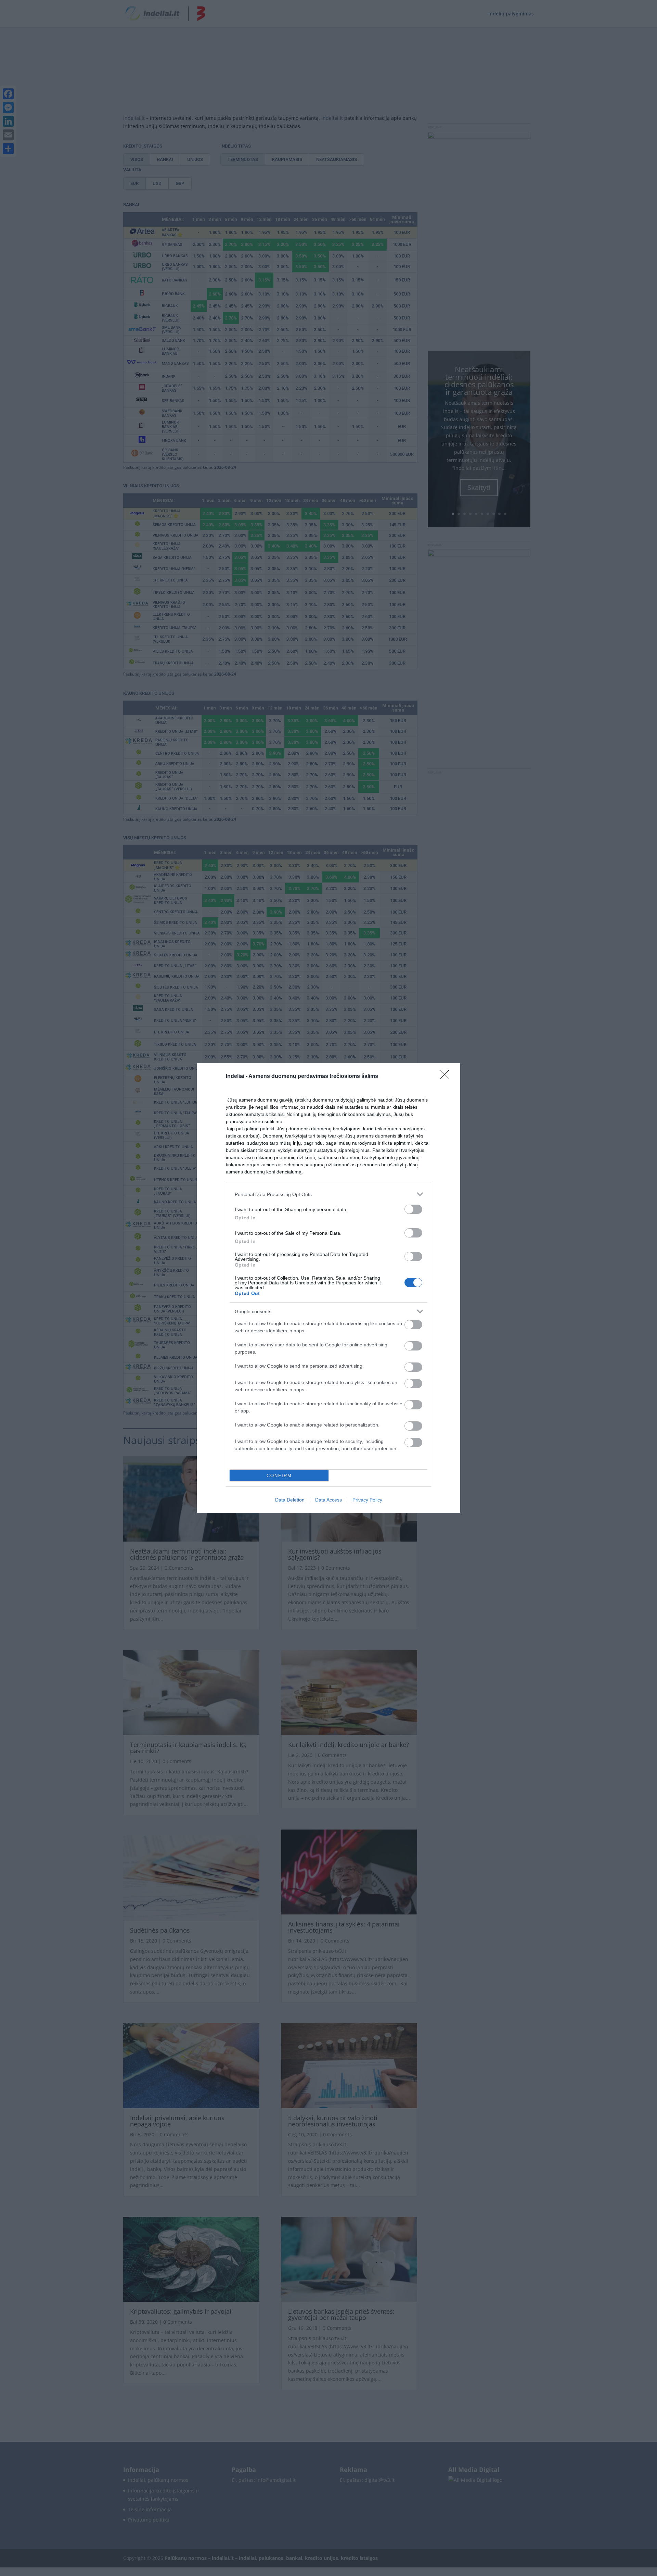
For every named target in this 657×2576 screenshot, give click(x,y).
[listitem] (328, 1194)
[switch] (413, 1209)
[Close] (447, 1077)
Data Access (328, 1500)
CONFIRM (279, 1476)
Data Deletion (290, 1500)
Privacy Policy (367, 1500)
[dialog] (328, 1288)
